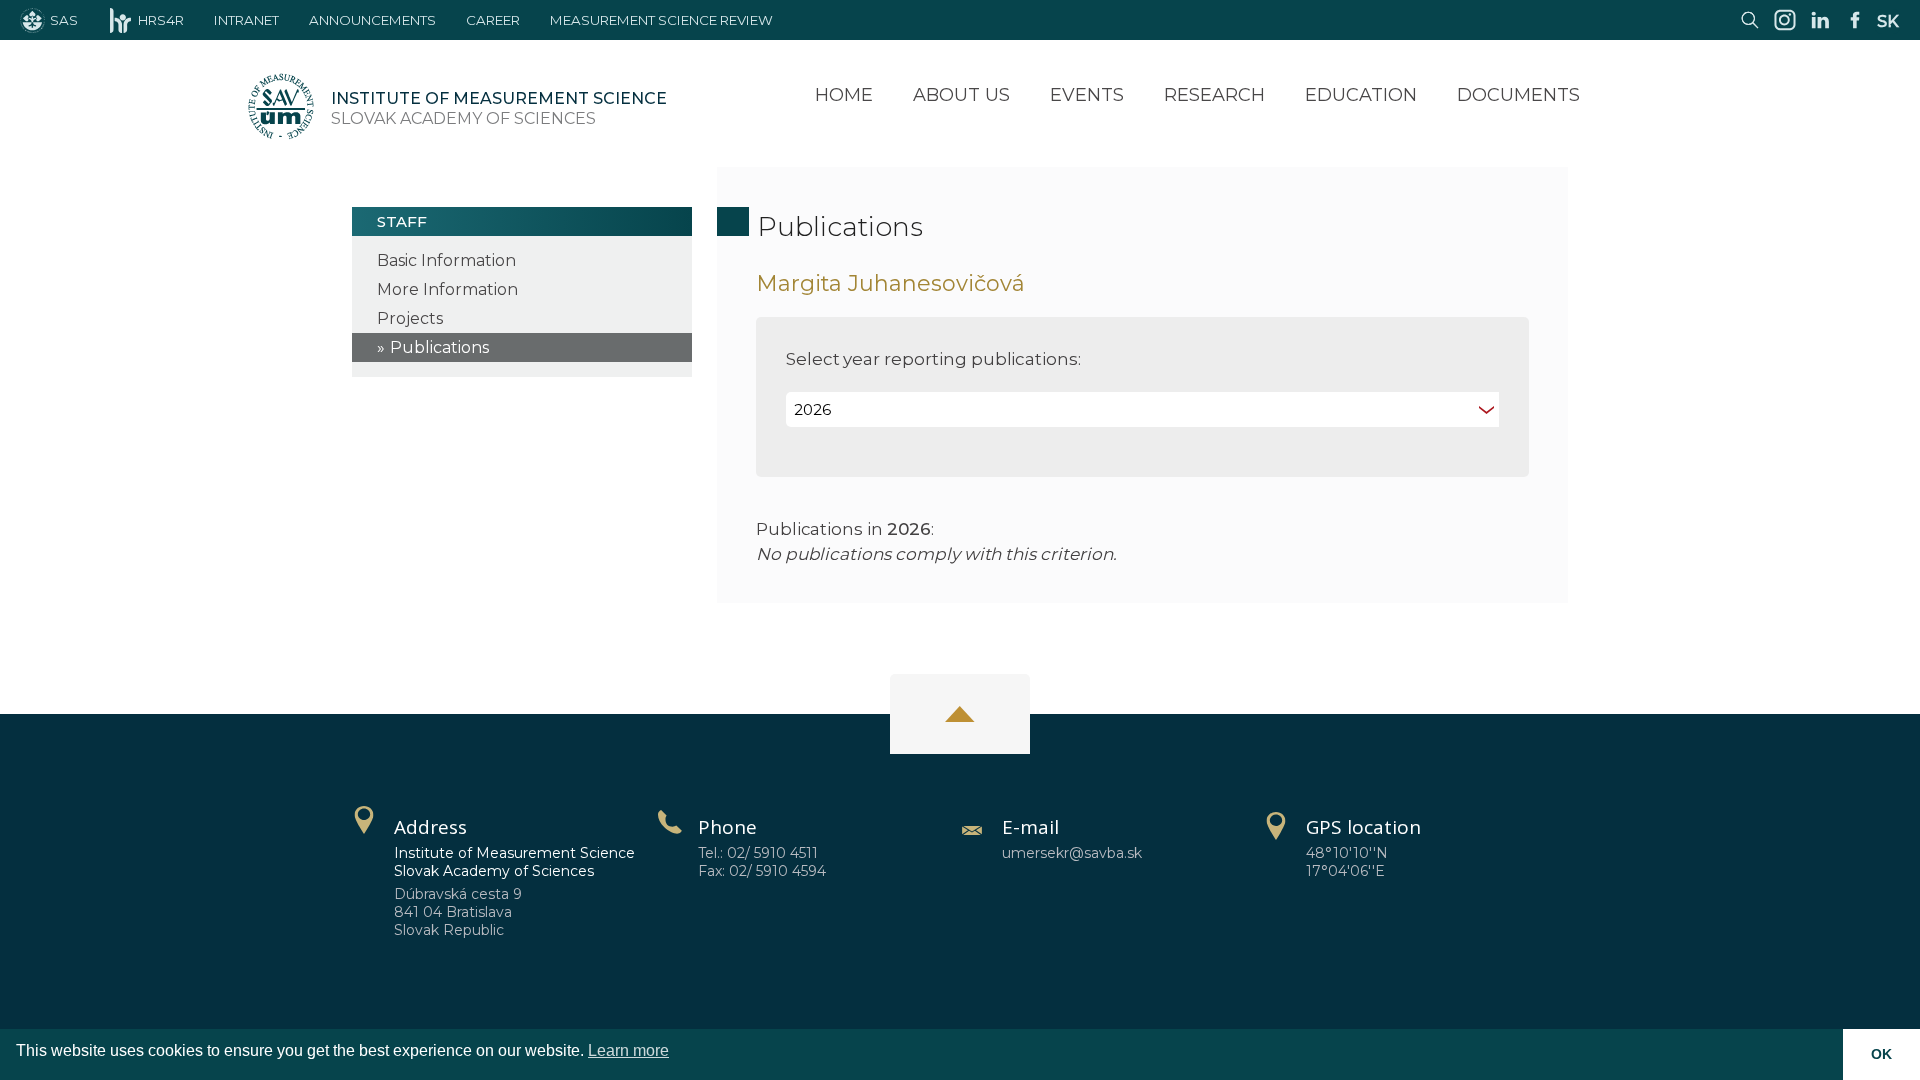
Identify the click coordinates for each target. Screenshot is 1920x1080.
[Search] (1750, 30)
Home (844, 95)
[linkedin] (1820, 30)
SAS (64, 20)
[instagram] (1785, 30)
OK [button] (1881, 1054)
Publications (439, 347)
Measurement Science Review (661, 20)
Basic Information (446, 260)
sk (1888, 21)
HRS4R (161, 20)
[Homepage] (281, 109)
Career (493, 20)
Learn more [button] (628, 1050)
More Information (447, 289)
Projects (410, 318)
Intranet (246, 20)
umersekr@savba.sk (1072, 853)
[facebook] (1855, 30)
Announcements (372, 20)
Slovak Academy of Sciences (499, 108)
